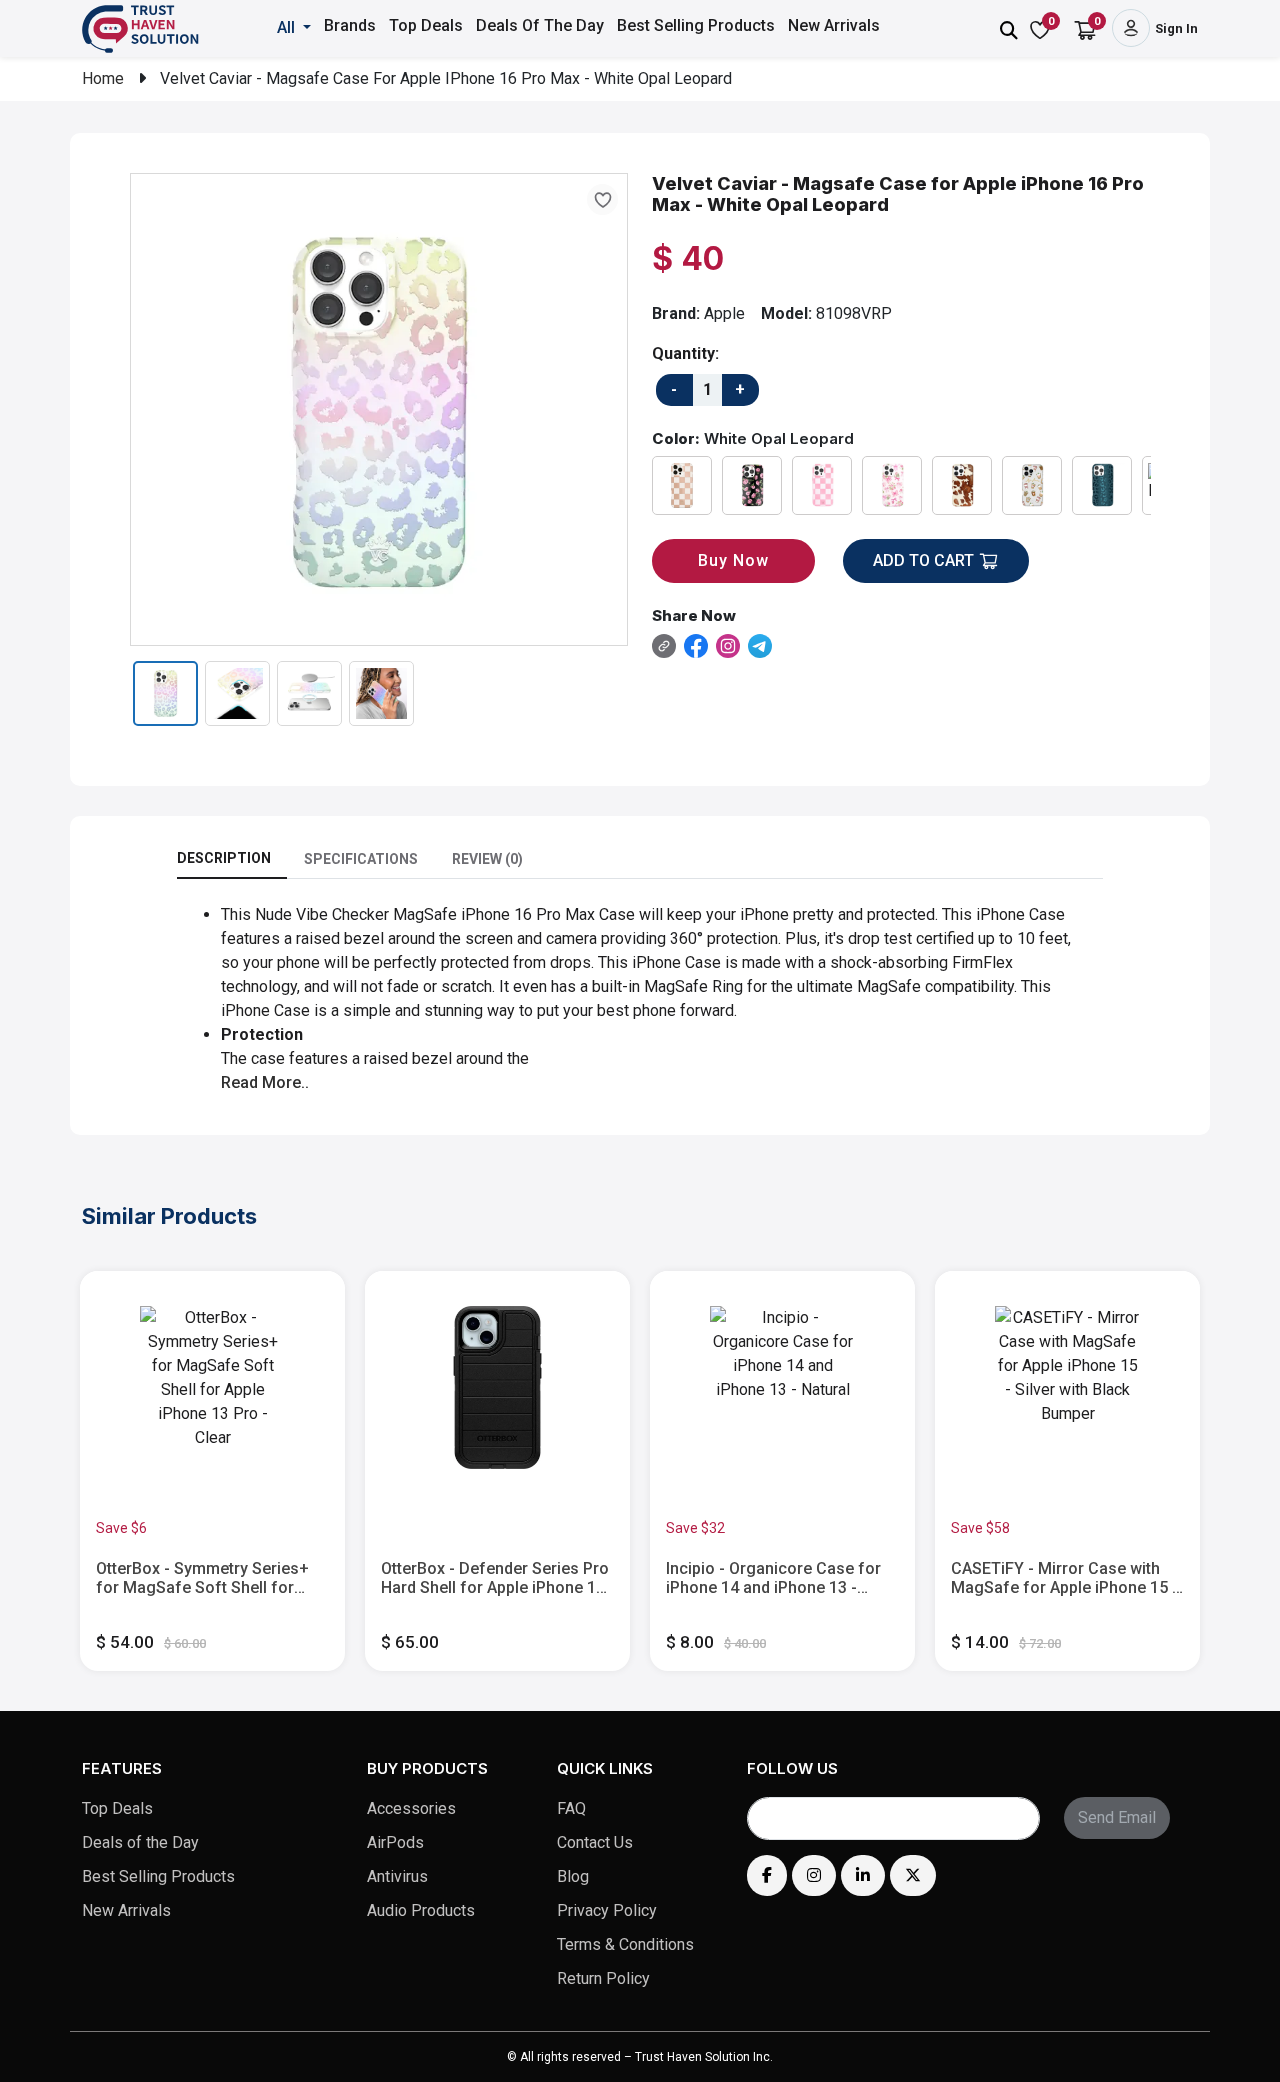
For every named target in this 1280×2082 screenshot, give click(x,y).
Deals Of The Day (540, 25)
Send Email (1117, 1817)
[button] (295, 28)
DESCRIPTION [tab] (224, 858)
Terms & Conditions (625, 1944)
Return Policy (603, 1978)
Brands (350, 25)
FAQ (571, 1808)
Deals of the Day (140, 1842)
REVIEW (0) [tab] (487, 859)
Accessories (411, 1808)
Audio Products (421, 1910)
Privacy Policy (607, 1910)
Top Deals (426, 25)
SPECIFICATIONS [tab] (361, 859)
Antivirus (397, 1876)
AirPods (395, 1842)
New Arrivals (834, 25)
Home (103, 78)
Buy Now (733, 560)
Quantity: (685, 353)
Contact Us (595, 1842)
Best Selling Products (696, 25)
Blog (573, 1876)
